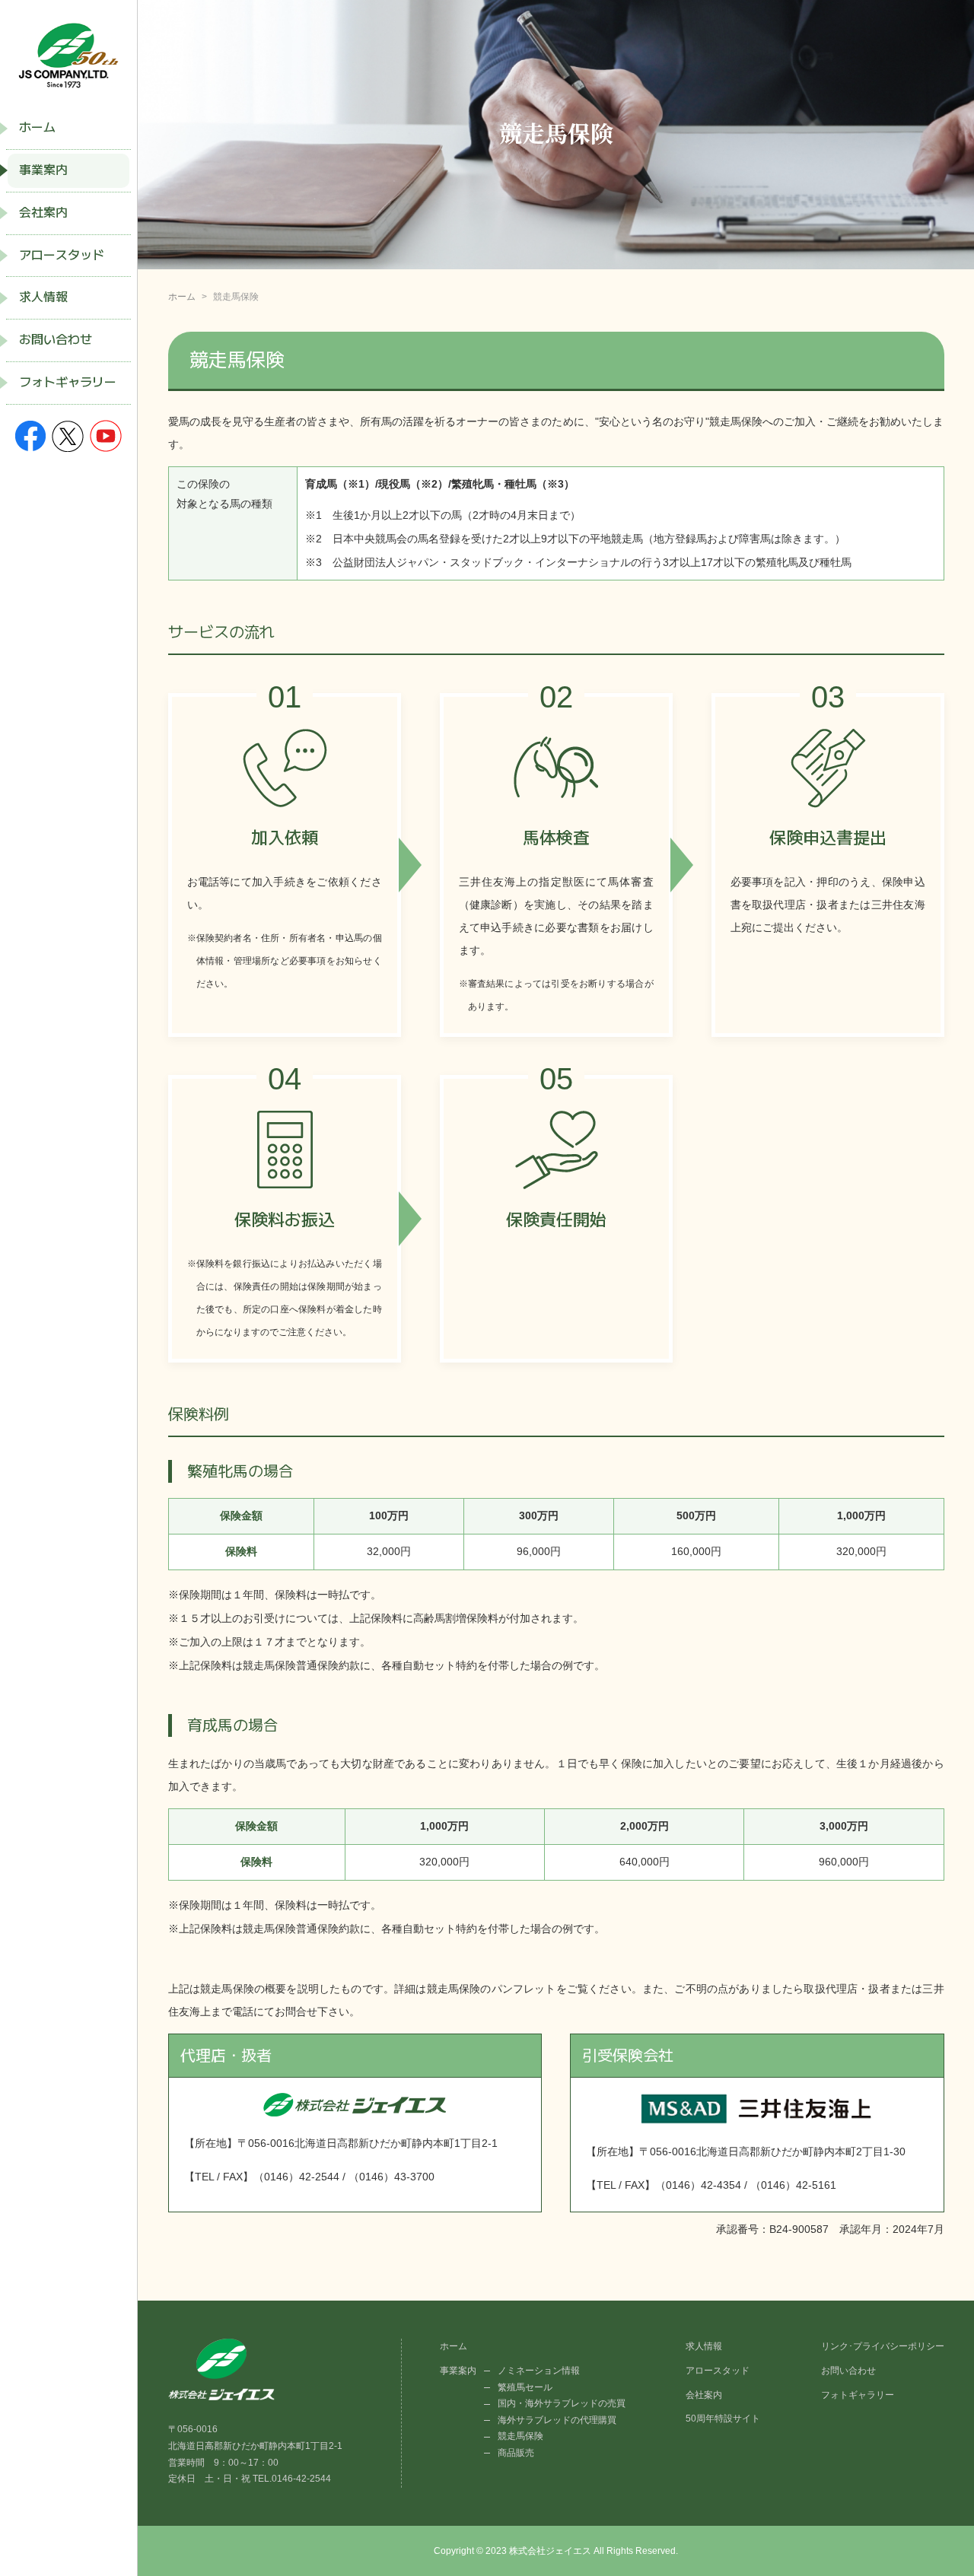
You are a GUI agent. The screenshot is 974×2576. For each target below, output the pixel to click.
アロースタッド (62, 255)
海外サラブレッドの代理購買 (557, 2420)
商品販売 (516, 2453)
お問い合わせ (56, 340)
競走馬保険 (520, 2436)
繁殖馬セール (525, 2387)
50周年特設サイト (723, 2419)
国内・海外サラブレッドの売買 (562, 2403)
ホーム (37, 127)
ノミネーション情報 (539, 2371)
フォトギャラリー (68, 382)
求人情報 (43, 297)
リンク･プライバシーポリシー (883, 2346)
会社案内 (43, 213)
